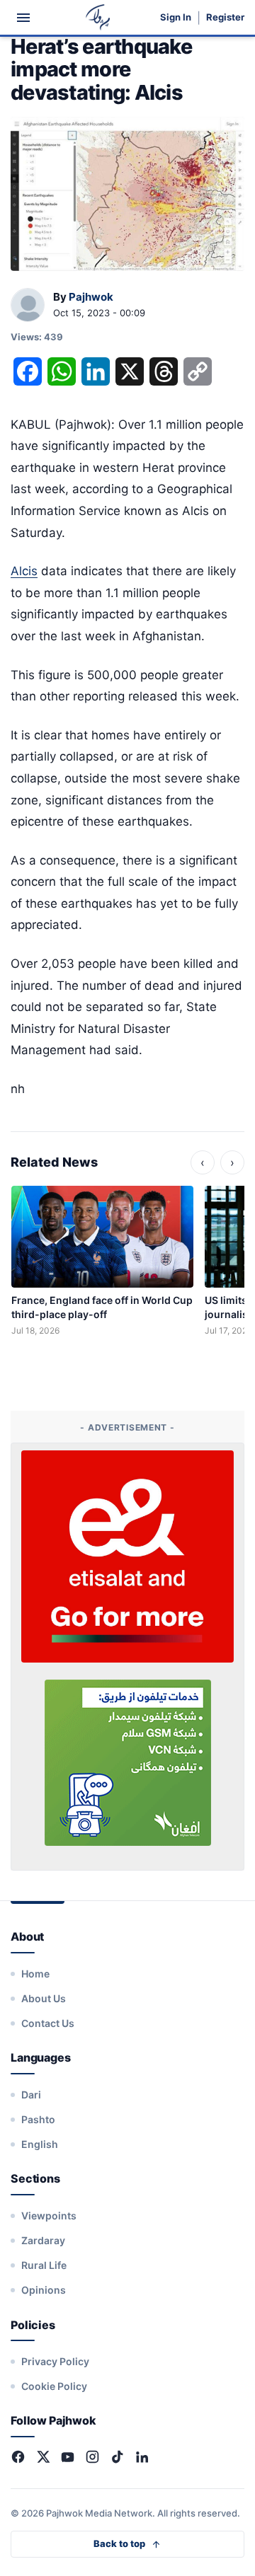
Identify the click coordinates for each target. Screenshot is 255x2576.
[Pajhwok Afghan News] (98, 17)
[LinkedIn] (142, 2457)
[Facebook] (18, 2457)
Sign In (176, 17)
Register (225, 17)
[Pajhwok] (28, 306)
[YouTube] (68, 2457)
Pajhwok (91, 297)
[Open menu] (23, 18)
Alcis (24, 571)
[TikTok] (117, 2457)
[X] (43, 2457)
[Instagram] (92, 2457)
